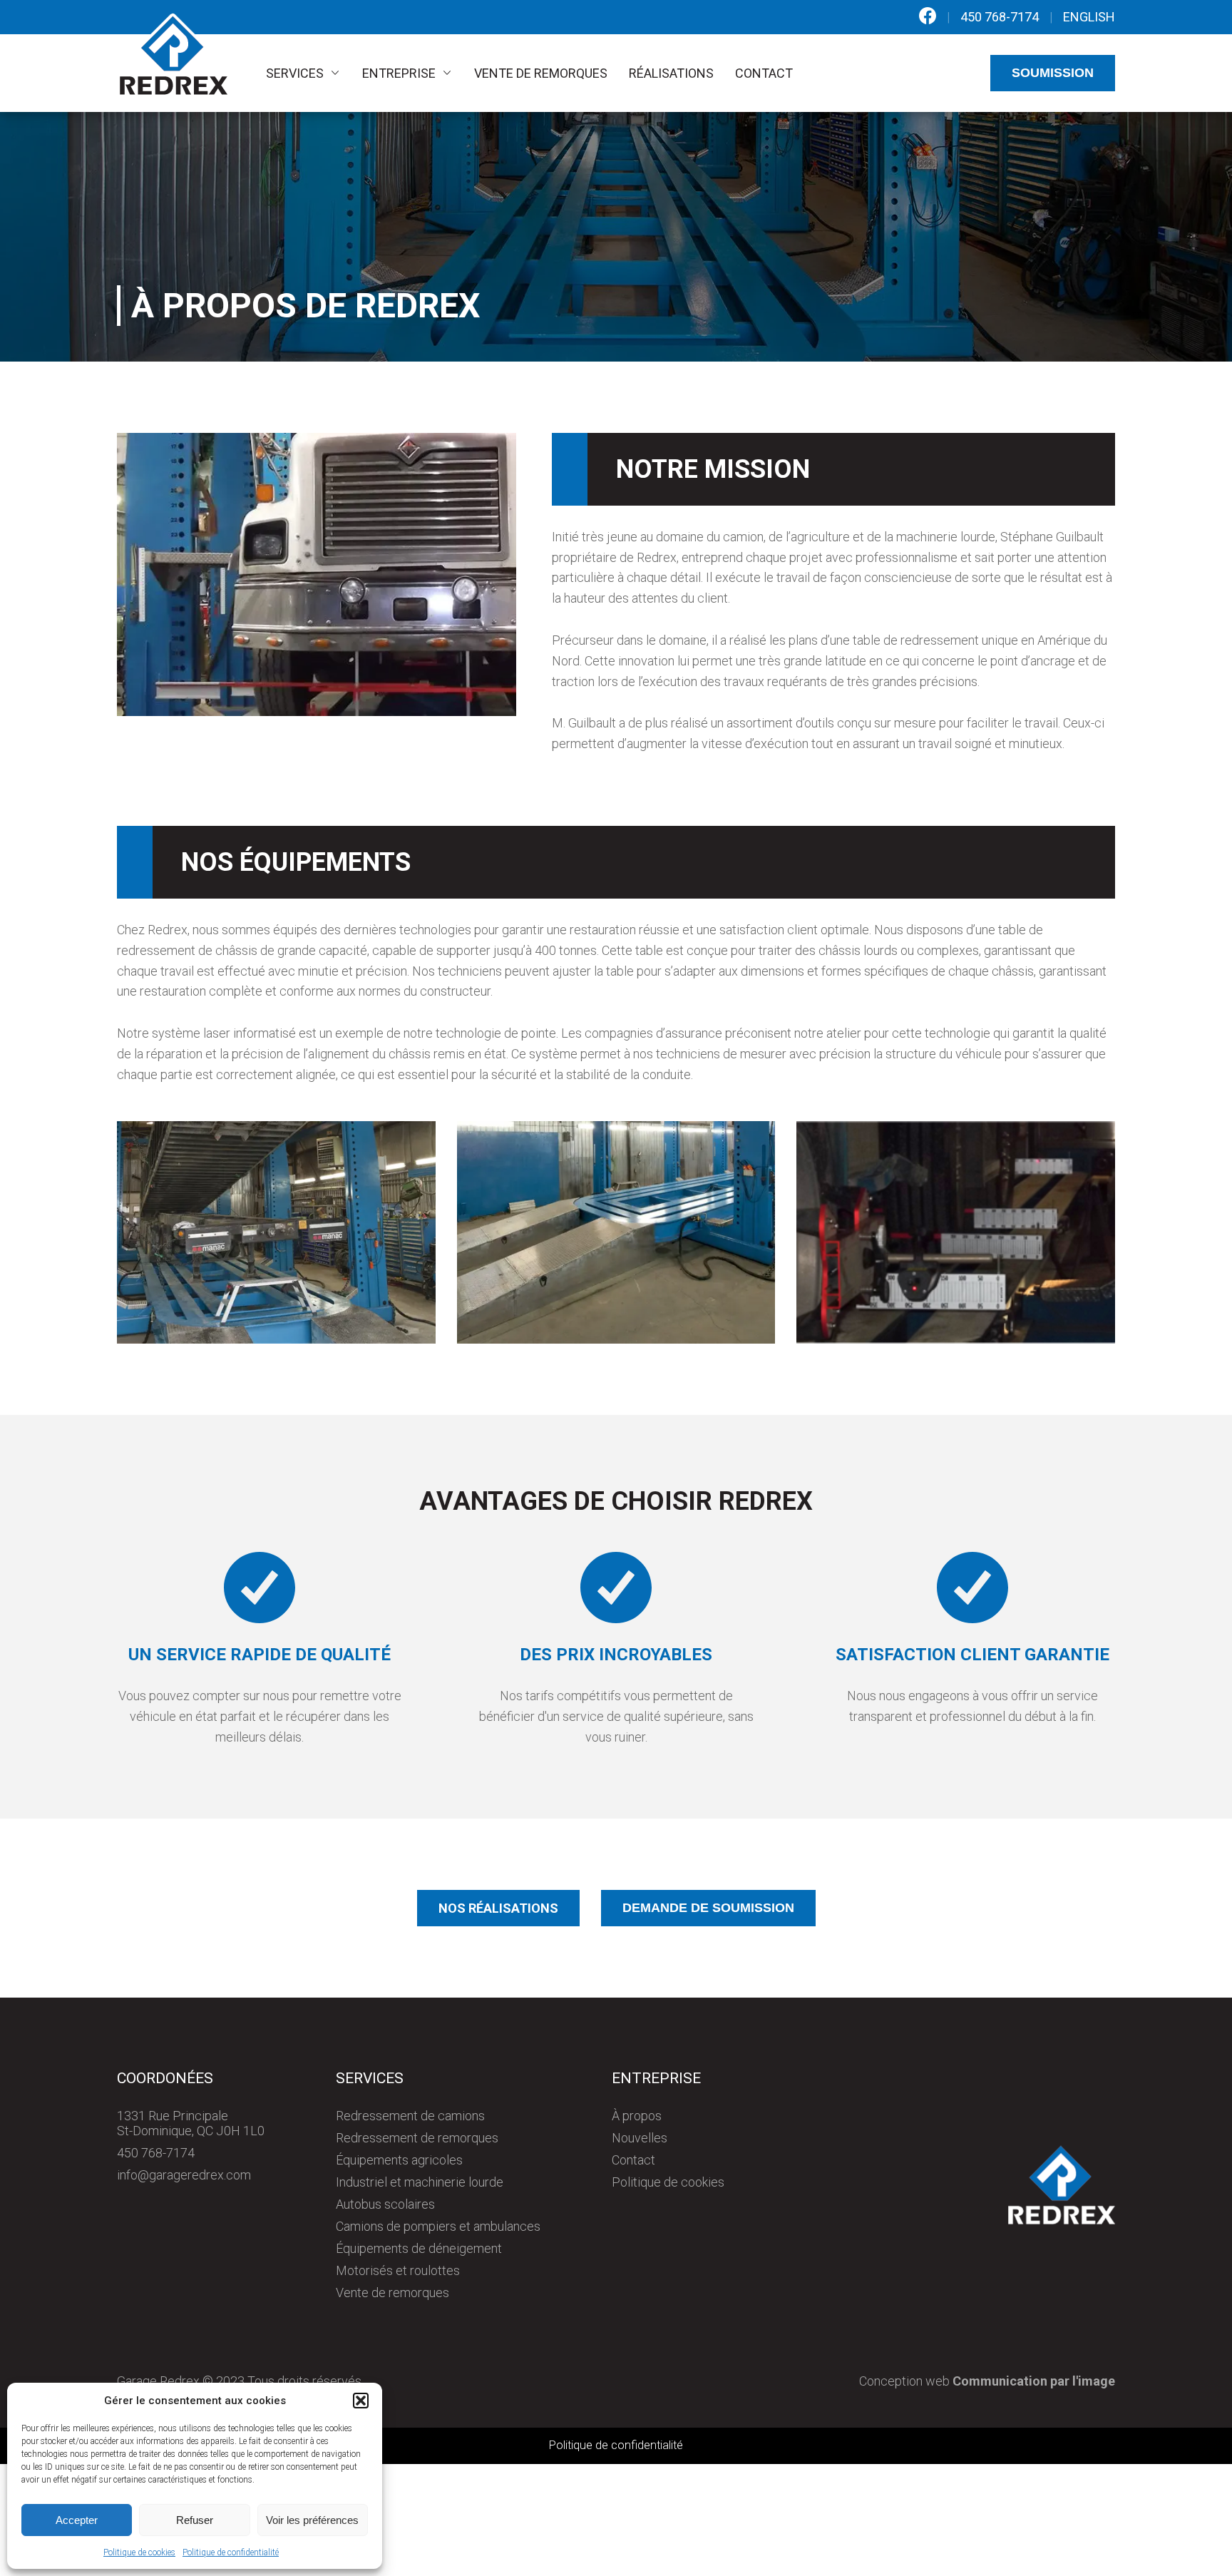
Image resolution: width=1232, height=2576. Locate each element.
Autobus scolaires (385, 2204)
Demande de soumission (708, 1908)
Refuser (195, 2520)
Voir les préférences (312, 2520)
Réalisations (671, 73)
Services (295, 73)
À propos (637, 2116)
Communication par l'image (1034, 2381)
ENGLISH (1089, 17)
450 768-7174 (1000, 17)
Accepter (77, 2520)
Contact (764, 73)
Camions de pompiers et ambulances (438, 2226)
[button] (361, 2401)
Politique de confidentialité (231, 2552)
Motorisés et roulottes (398, 2270)
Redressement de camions (410, 2116)
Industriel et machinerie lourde (420, 2182)
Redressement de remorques (417, 2138)
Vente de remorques (541, 73)
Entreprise (399, 73)
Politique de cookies (139, 2552)
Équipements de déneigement (419, 2248)
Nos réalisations (498, 1908)
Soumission (1053, 73)
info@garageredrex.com (184, 2175)
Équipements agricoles (399, 2160)
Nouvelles (640, 2138)
